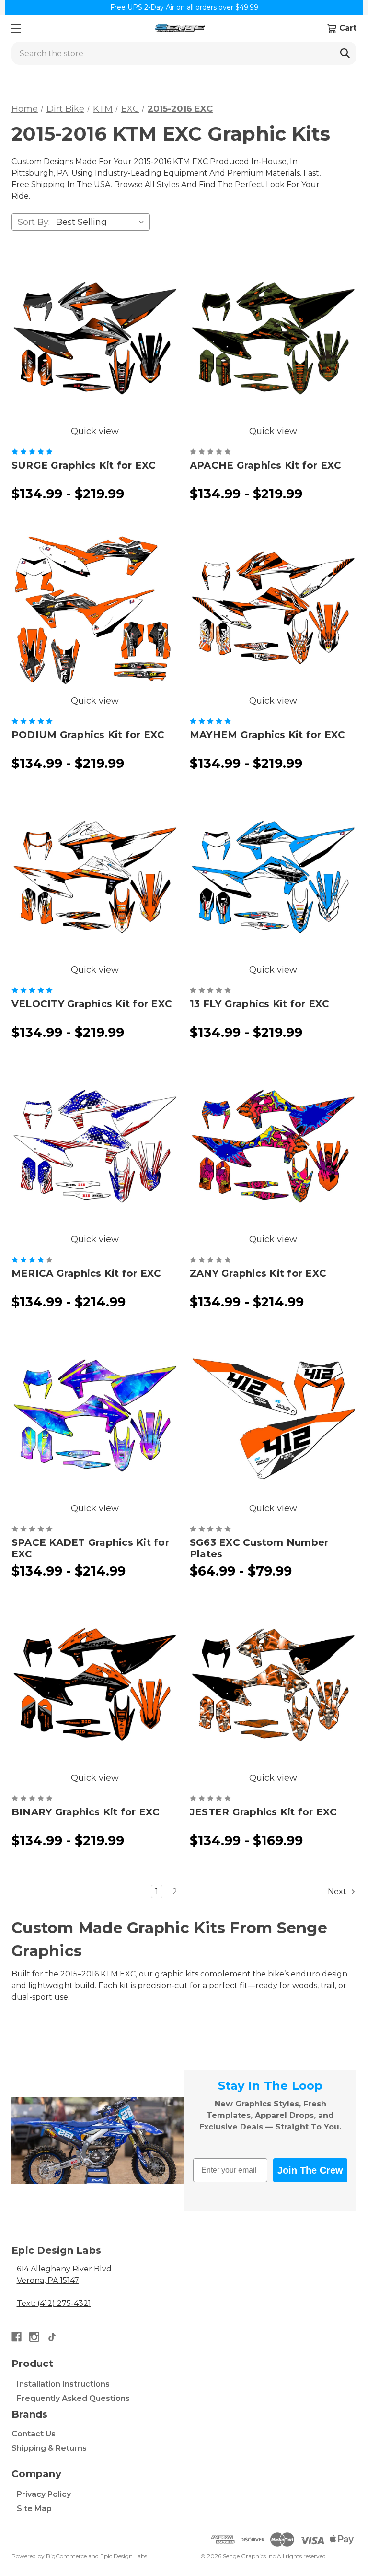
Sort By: (34, 222)
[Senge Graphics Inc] (180, 29)
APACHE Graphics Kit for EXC (266, 465)
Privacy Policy (44, 2494)
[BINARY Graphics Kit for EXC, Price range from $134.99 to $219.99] (95, 1688)
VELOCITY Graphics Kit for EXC (92, 1004)
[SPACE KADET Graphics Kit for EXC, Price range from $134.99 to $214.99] (95, 1418)
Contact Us (34, 2434)
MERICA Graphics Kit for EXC (86, 1273)
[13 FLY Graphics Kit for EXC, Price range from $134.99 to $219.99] (273, 880)
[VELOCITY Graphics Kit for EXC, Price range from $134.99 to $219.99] (95, 880)
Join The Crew (310, 2170)
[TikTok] (52, 2337)
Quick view (95, 431)
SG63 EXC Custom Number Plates (259, 1548)
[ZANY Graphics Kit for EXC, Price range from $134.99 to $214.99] (273, 1149)
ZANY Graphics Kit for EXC (258, 1273)
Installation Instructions (63, 2384)
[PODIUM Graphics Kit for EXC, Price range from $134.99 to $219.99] (95, 611)
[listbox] (102, 222)
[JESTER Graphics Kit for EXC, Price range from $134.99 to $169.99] (273, 1688)
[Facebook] (17, 2337)
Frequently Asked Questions (73, 2398)
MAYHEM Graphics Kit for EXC (268, 735)
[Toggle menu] (16, 29)
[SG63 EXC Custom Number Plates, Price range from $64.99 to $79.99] (273, 1418)
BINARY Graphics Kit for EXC (86, 1812)
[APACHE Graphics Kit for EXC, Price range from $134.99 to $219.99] (273, 341)
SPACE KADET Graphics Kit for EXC (90, 1548)
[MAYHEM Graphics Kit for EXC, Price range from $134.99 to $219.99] (273, 611)
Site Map (34, 2509)
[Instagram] (34, 2337)
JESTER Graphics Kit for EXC (264, 1812)
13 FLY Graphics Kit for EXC (260, 1004)
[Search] (345, 53)
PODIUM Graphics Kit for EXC (88, 735)
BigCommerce (66, 2556)
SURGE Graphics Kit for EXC (84, 465)
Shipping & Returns (49, 2448)
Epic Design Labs (124, 2556)
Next (338, 1891)
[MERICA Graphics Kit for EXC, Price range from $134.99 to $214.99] (95, 1149)
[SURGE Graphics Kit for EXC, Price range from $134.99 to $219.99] (95, 341)
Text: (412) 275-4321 (54, 2303)
